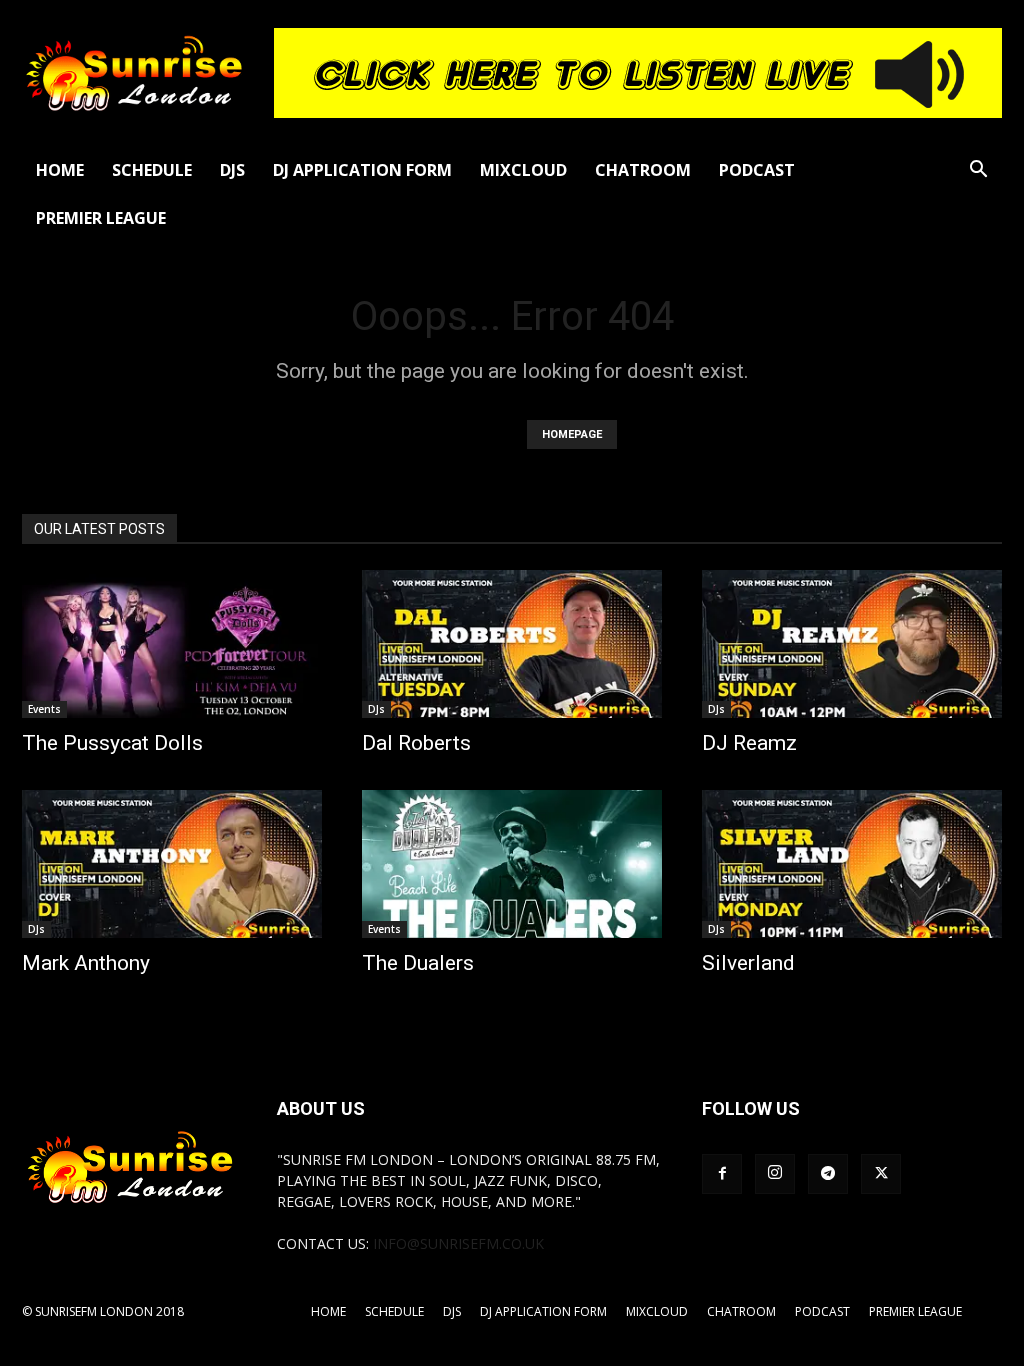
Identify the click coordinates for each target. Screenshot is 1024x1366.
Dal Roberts (416, 743)
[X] (881, 1174)
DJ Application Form (362, 170)
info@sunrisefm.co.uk (458, 1243)
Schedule (152, 170)
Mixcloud (523, 170)
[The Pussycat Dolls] (172, 644)
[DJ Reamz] (852, 644)
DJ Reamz (749, 743)
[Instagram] (775, 1174)
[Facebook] (722, 1174)
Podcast (757, 170)
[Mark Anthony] (172, 864)
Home (60, 170)
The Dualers (418, 963)
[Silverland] (852, 864)
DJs (232, 170)
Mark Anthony (86, 963)
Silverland (748, 963)
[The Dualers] (512, 864)
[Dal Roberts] (512, 644)
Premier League (101, 218)
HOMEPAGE (572, 434)
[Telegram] (828, 1174)
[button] (978, 171)
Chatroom (643, 170)
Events (44, 709)
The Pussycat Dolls (112, 743)
